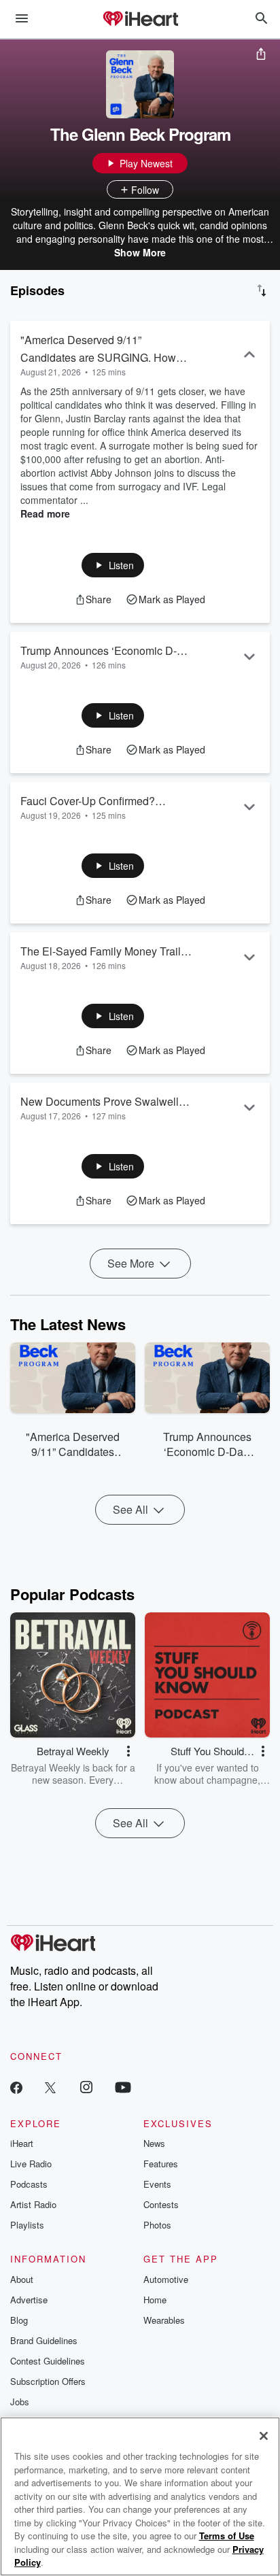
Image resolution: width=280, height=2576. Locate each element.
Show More (140, 252)
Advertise (29, 2300)
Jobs (20, 2402)
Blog (19, 2320)
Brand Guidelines (44, 2340)
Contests (161, 2204)
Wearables (164, 2320)
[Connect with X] (50, 2087)
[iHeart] (140, 20)
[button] (113, 565)
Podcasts (29, 2184)
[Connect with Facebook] (16, 2087)
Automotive (166, 2279)
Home (155, 2300)
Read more (45, 513)
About (22, 2279)
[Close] (264, 2436)
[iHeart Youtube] (123, 2087)
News (154, 2143)
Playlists (27, 2225)
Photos (157, 2225)
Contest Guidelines (48, 2361)
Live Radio (31, 2164)
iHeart (22, 2143)
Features (161, 2164)
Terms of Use (227, 2536)
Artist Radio (33, 2204)
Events (157, 2184)
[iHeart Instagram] (86, 2087)
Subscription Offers (48, 2381)
